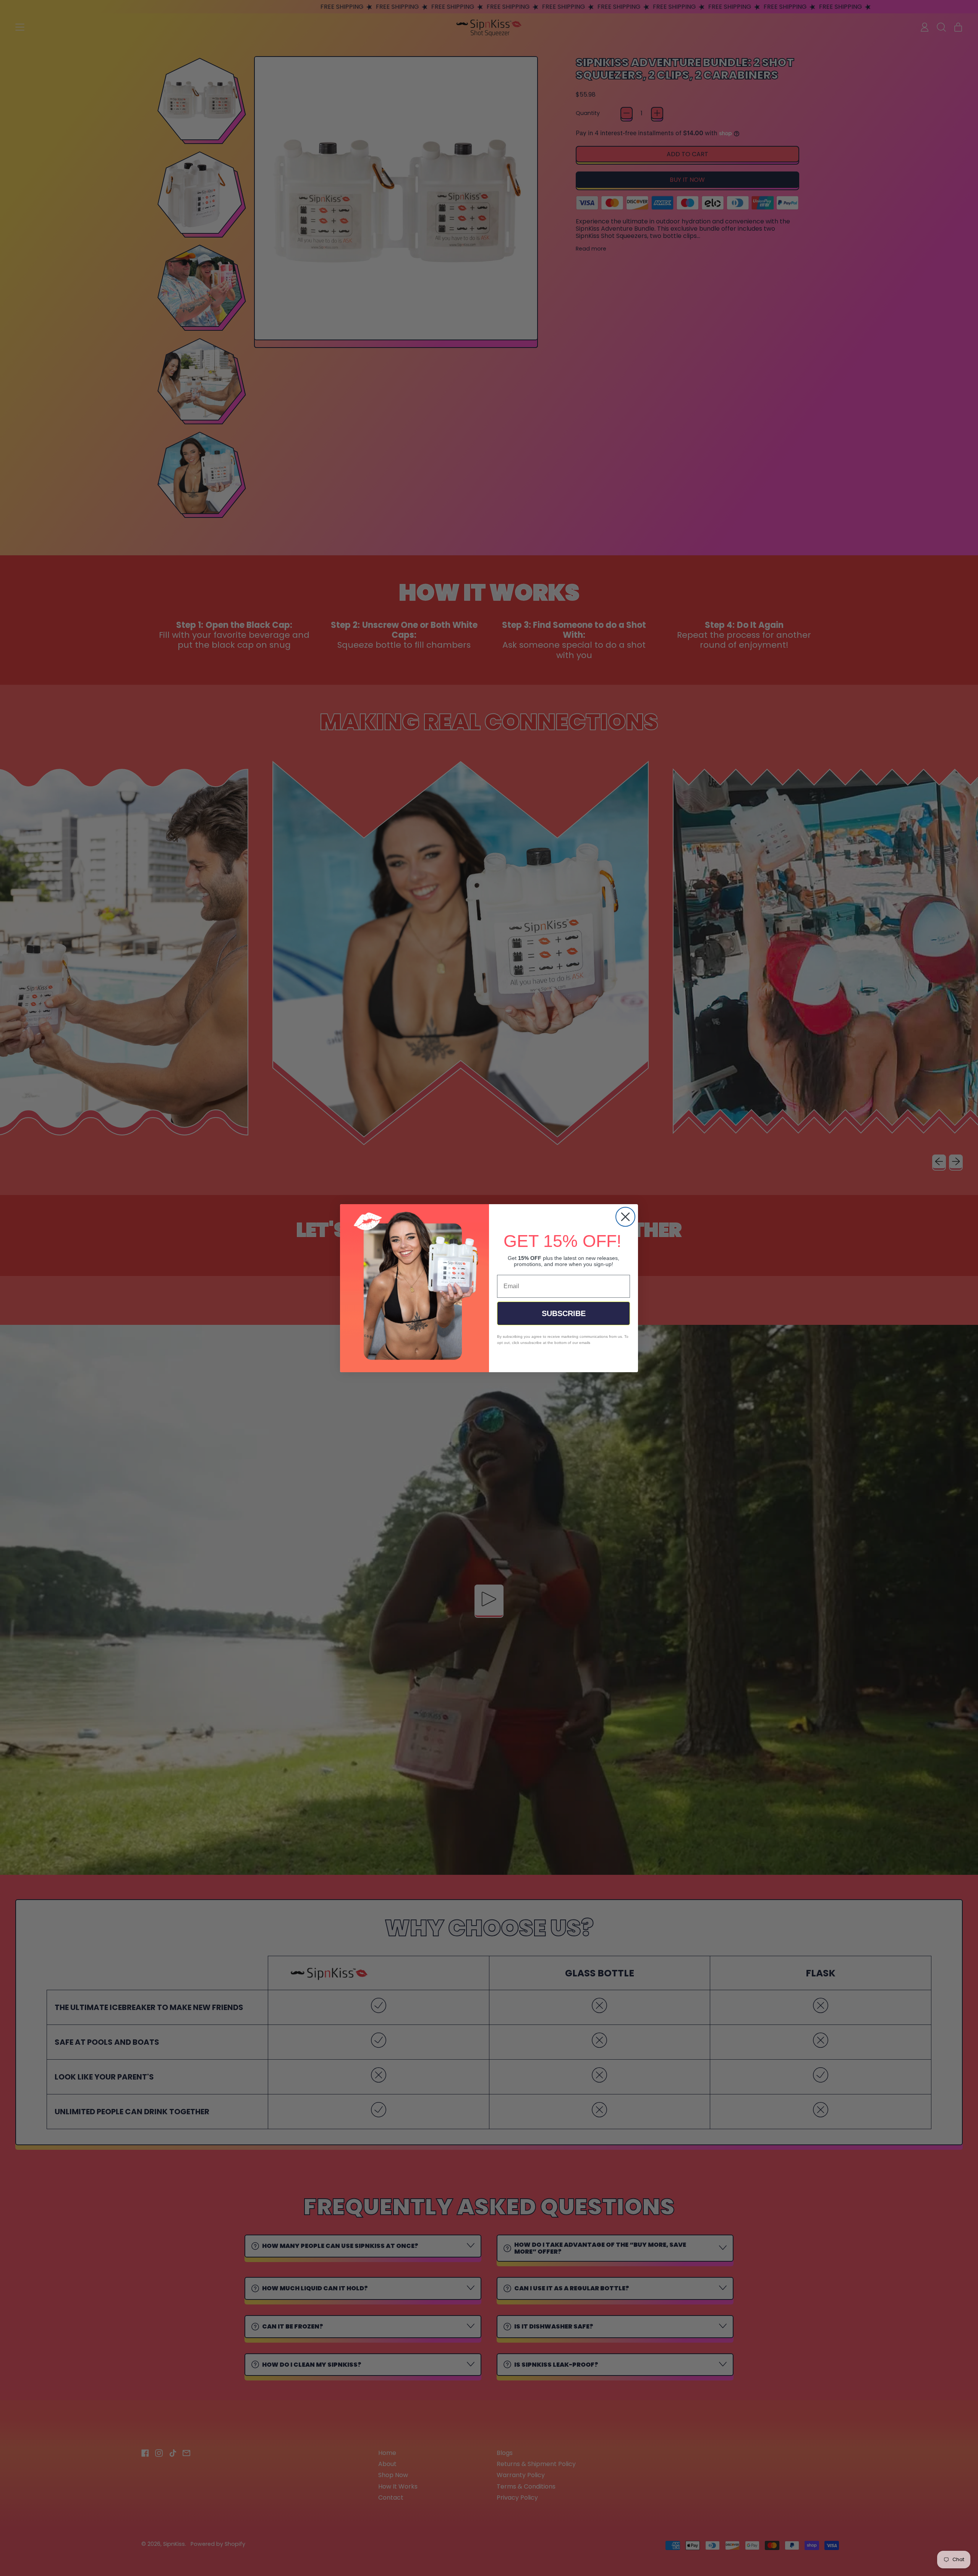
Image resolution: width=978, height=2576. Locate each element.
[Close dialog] (625, 1217)
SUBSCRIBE (564, 1313)
